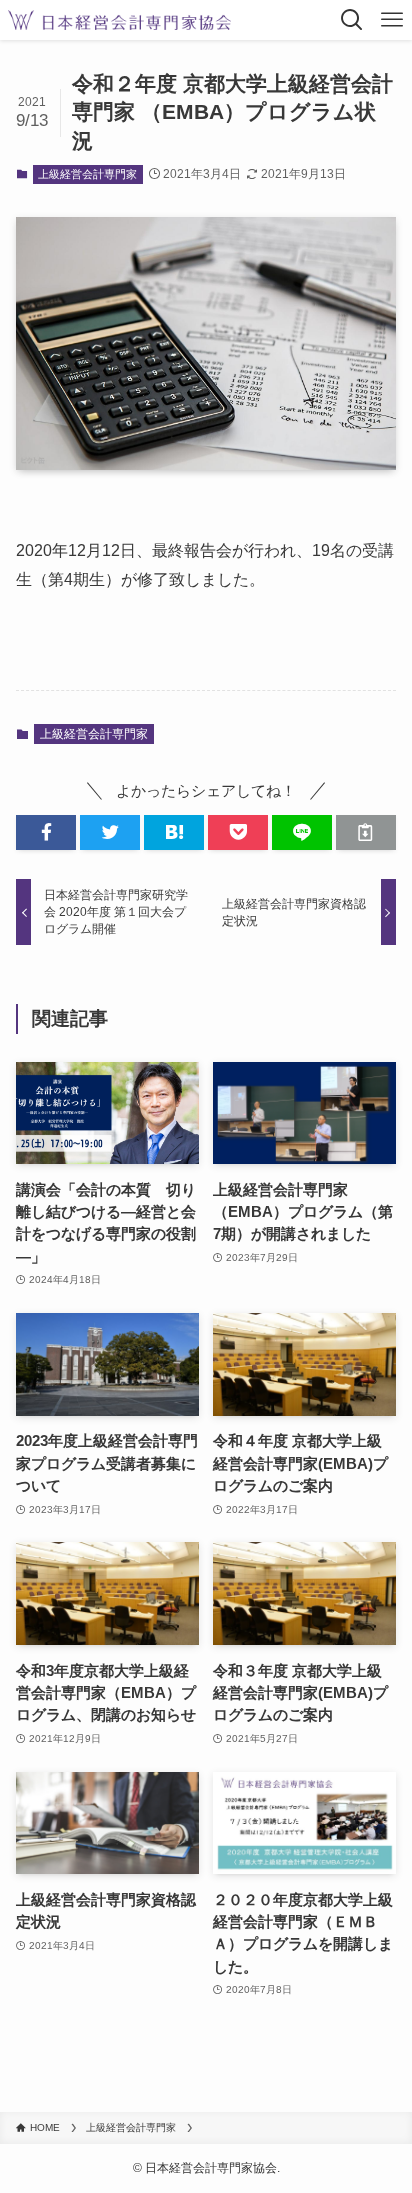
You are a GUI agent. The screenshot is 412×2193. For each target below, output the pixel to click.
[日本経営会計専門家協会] (119, 20)
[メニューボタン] (392, 20)
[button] (46, 832)
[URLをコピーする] (366, 832)
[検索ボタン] (352, 20)
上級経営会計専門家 (87, 174)
